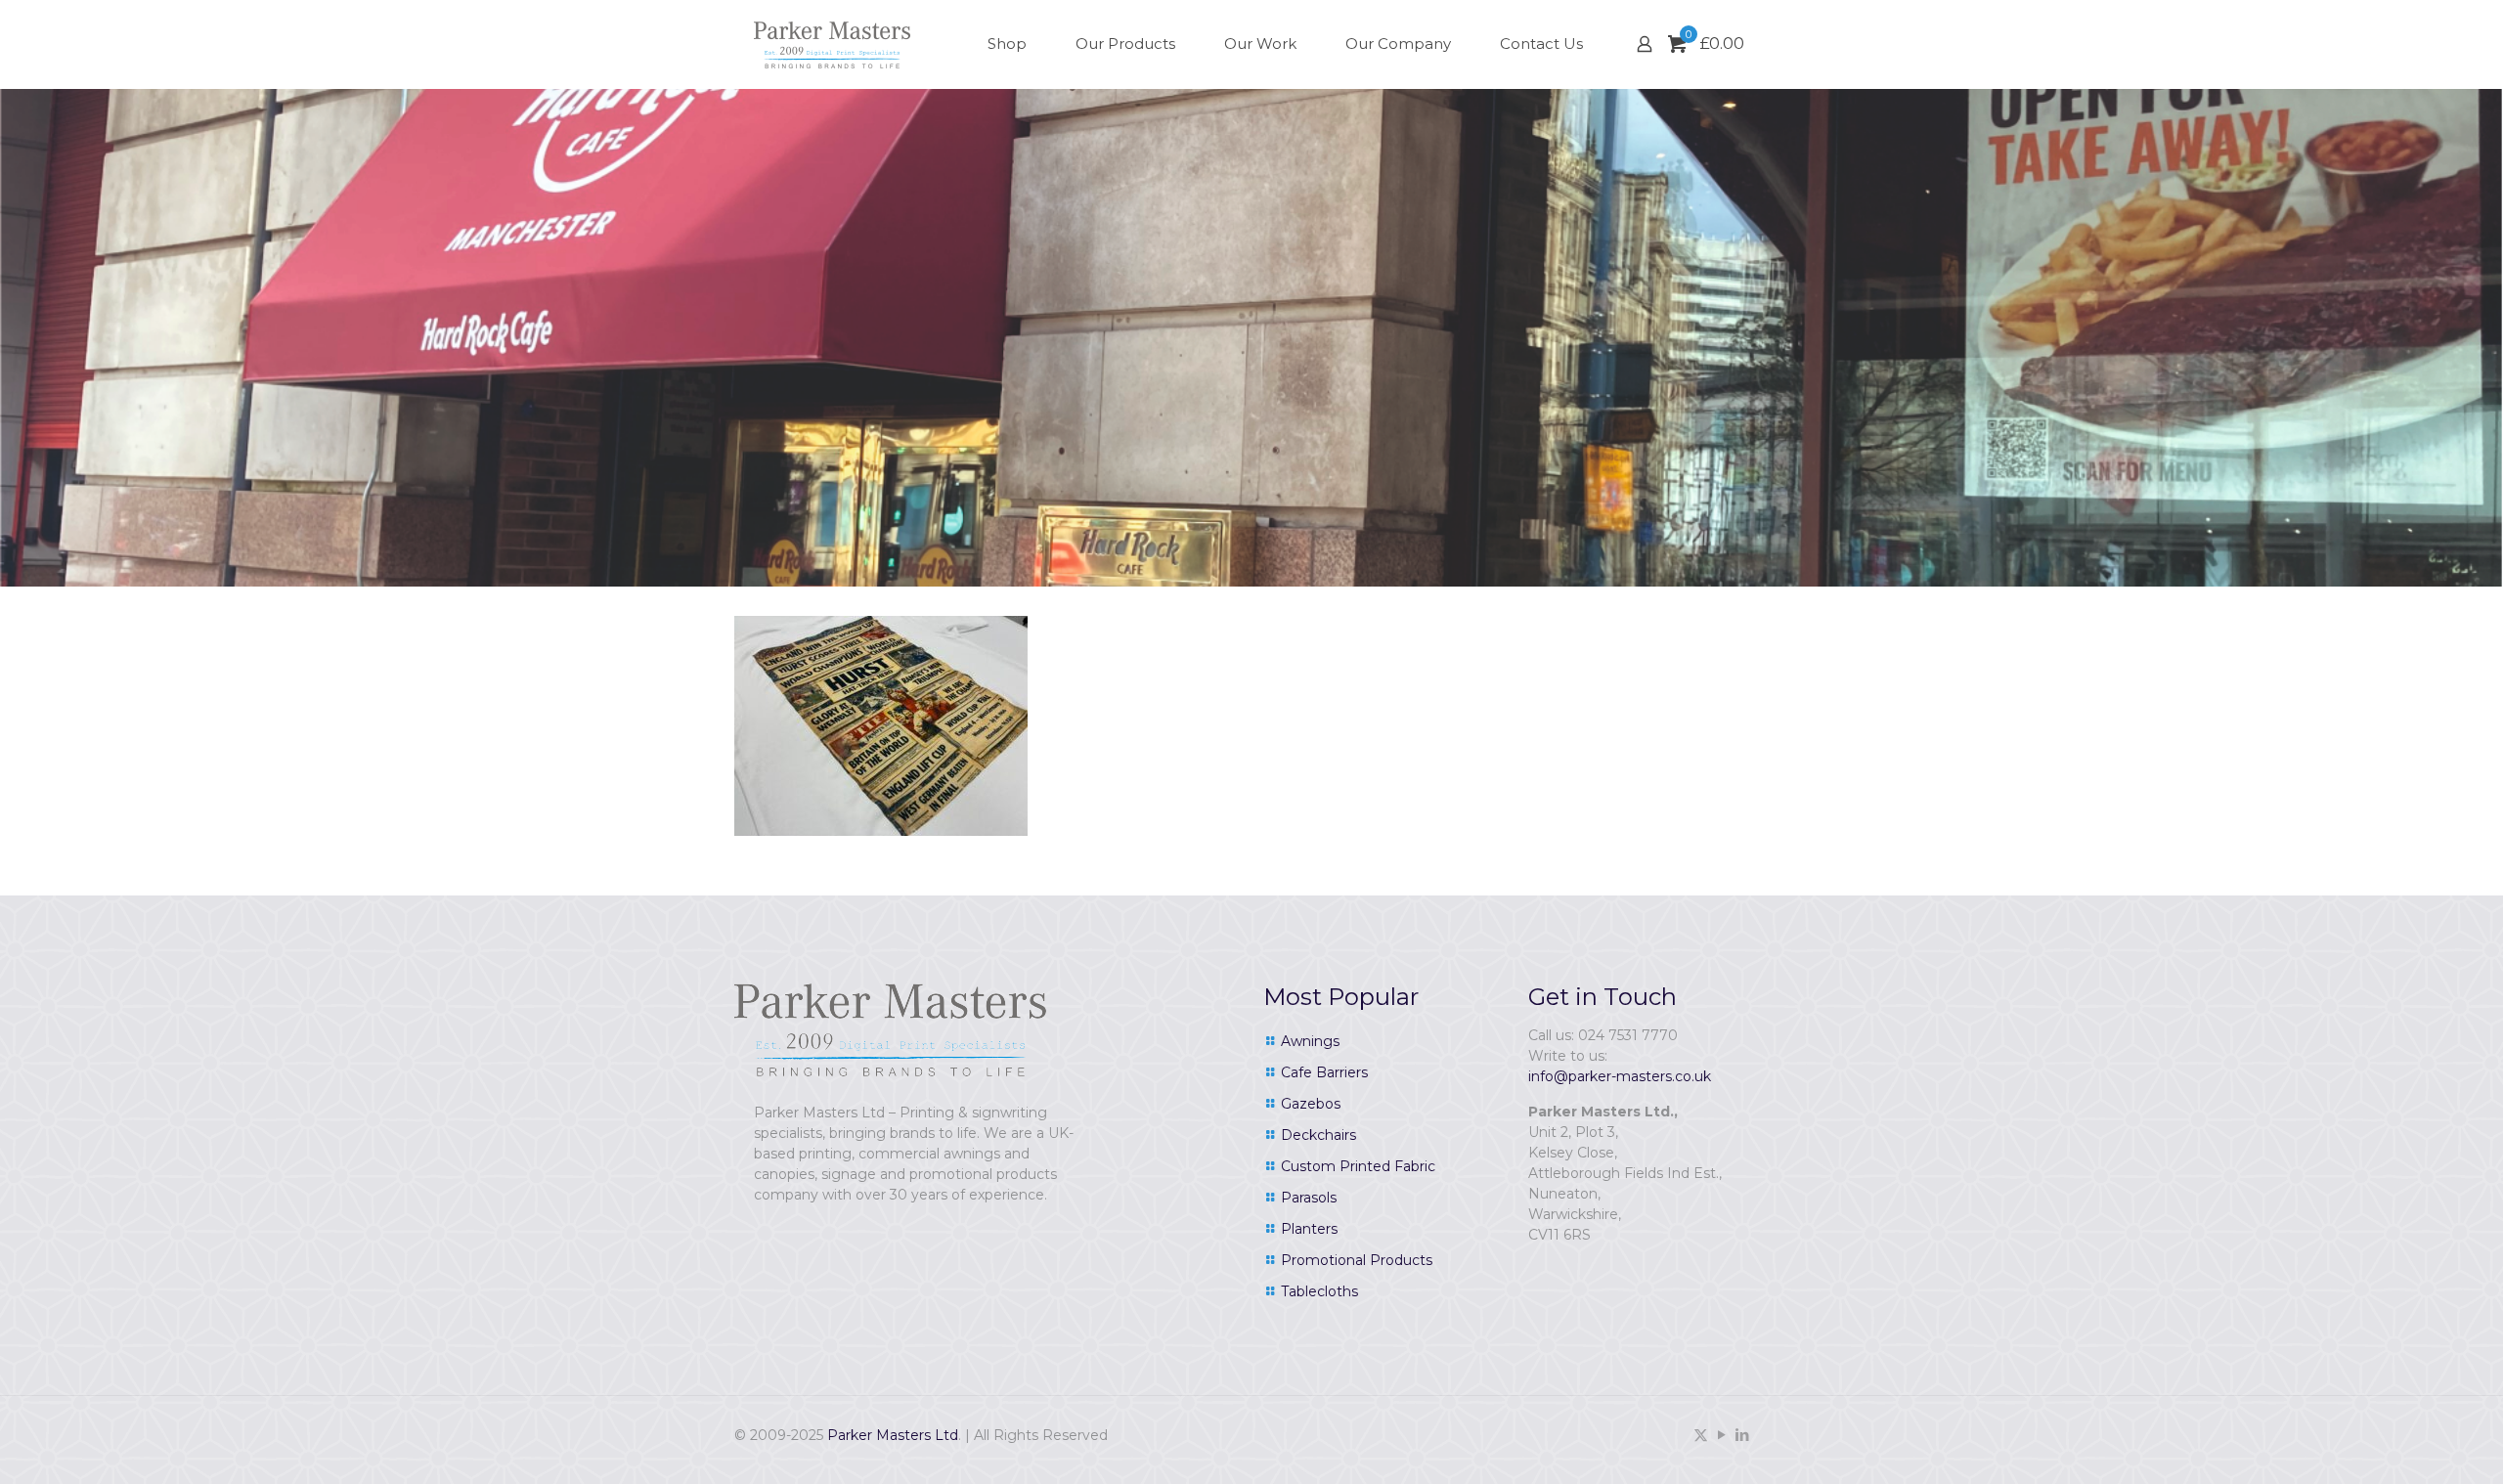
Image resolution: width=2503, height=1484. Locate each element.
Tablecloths (1319, 1291)
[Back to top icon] (2409, 1444)
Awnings (1310, 1041)
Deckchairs (1318, 1135)
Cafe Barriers (1324, 1072)
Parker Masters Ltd (893, 1435)
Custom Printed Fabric (1358, 1166)
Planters (1309, 1229)
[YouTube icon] (1721, 1435)
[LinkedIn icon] (1742, 1435)
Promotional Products (1357, 1260)
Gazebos (1311, 1104)
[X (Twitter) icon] (1701, 1435)
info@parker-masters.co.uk (1620, 1076)
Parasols (1309, 1198)
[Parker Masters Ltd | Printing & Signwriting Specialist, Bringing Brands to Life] (832, 44)
